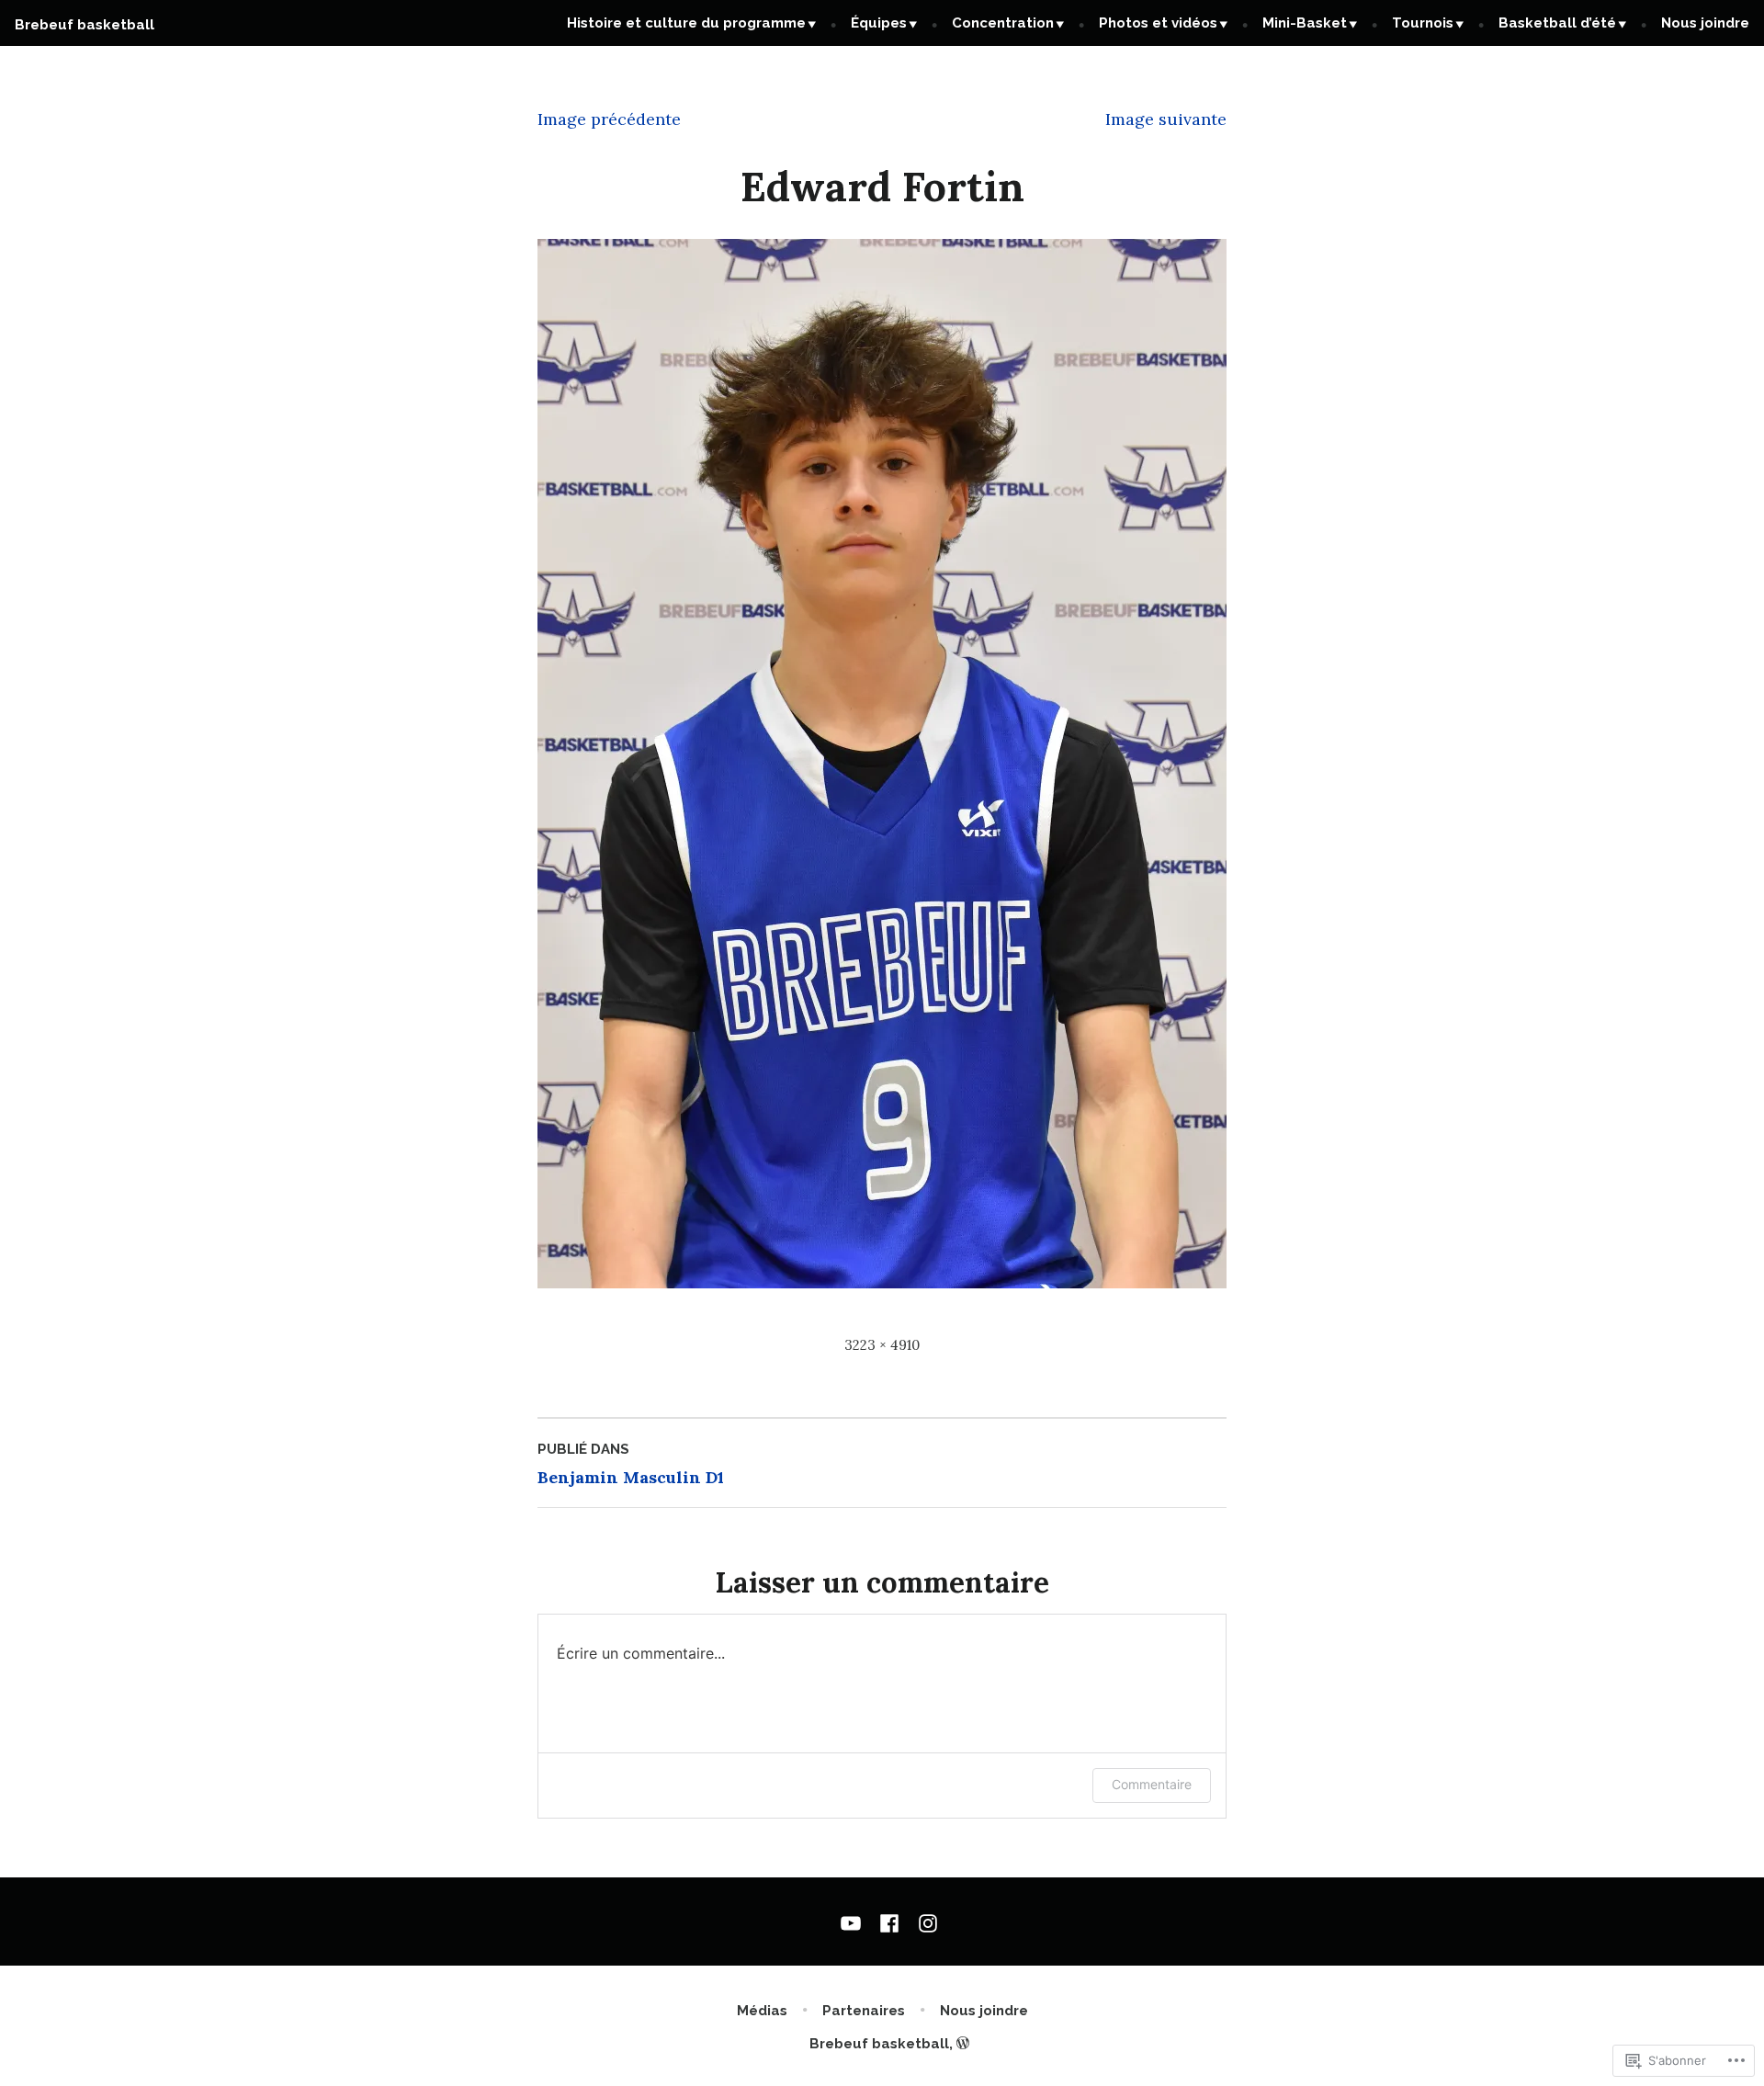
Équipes (879, 23)
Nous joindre (1705, 23)
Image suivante (1166, 119)
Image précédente (609, 119)
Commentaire (1152, 1784)
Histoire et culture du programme (686, 23)
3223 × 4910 (882, 1345)
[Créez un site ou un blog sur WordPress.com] (963, 2044)
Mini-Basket (1305, 23)
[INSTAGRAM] (924, 1922)
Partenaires (864, 2011)
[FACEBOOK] (889, 1922)
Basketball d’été (1557, 23)
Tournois (1423, 23)
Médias (762, 2011)
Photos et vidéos (1158, 23)
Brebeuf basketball (85, 25)
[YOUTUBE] (854, 1922)
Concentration (1003, 23)
